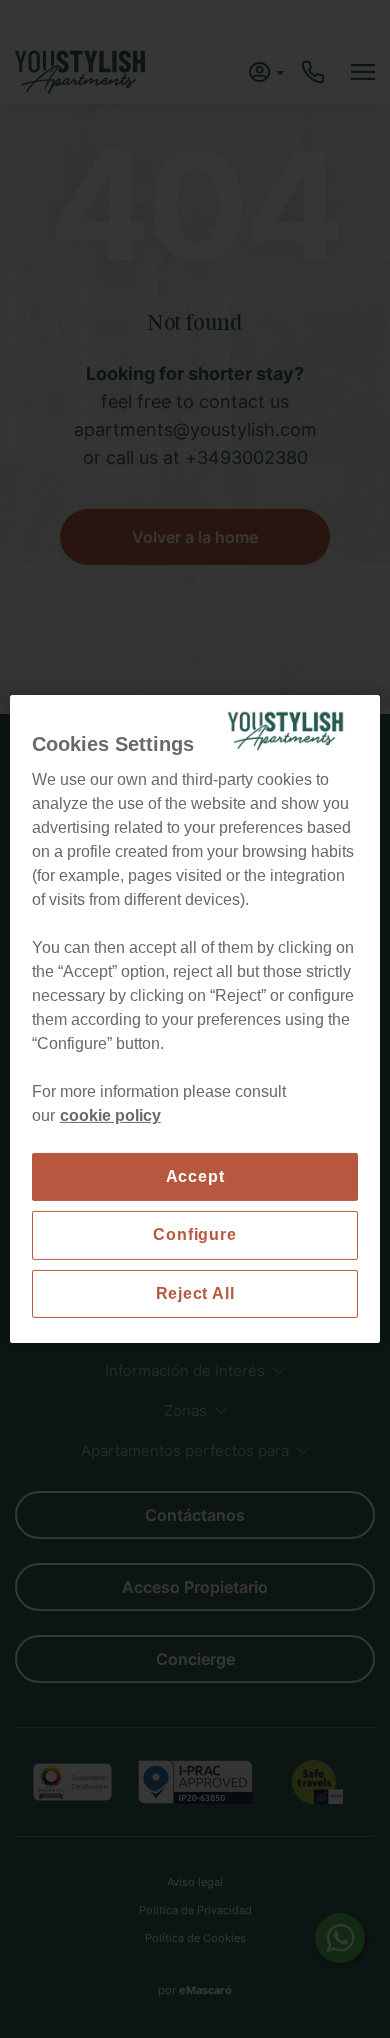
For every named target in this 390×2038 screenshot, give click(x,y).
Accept (195, 1176)
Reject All (195, 1293)
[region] (195, 1019)
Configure (194, 1234)
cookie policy (110, 1115)
